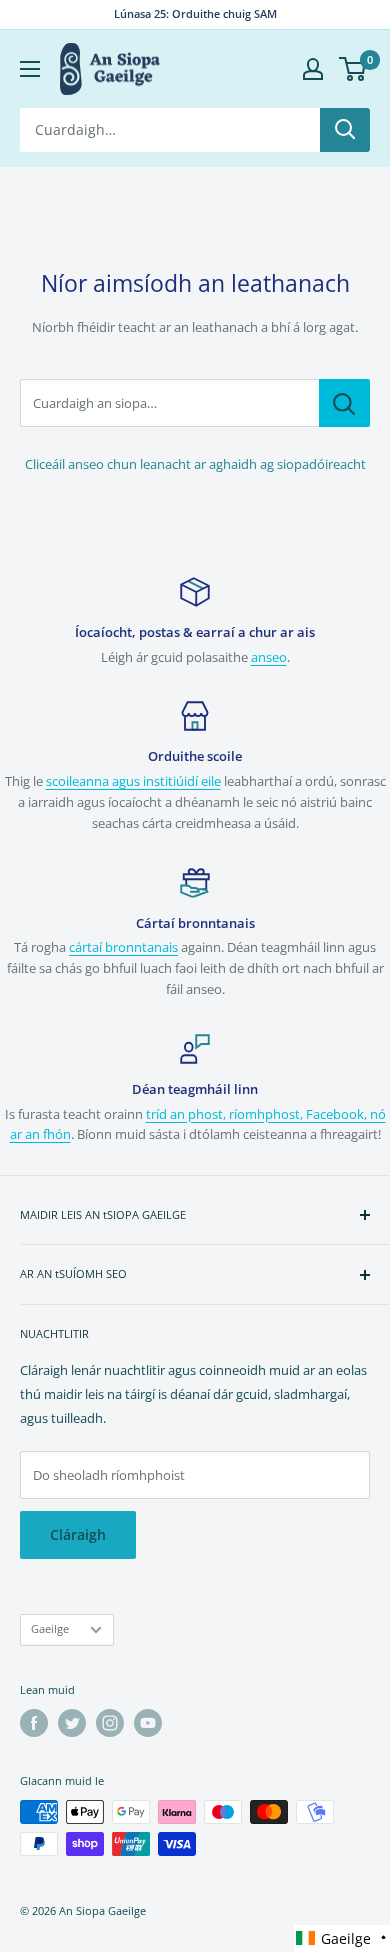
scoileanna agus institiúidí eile (133, 781)
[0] (353, 69)
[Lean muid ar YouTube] (148, 1723)
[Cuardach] (345, 130)
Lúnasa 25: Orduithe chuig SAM (195, 13)
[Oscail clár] (30, 69)
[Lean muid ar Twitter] (72, 1723)
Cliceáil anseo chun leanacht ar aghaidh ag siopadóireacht (195, 464)
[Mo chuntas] (313, 69)
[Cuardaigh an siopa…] (344, 403)
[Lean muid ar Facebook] (34, 1723)
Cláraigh (78, 1534)
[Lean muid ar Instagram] (110, 1723)
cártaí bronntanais (123, 947)
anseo (269, 657)
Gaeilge (50, 1628)
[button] (342, 1938)
